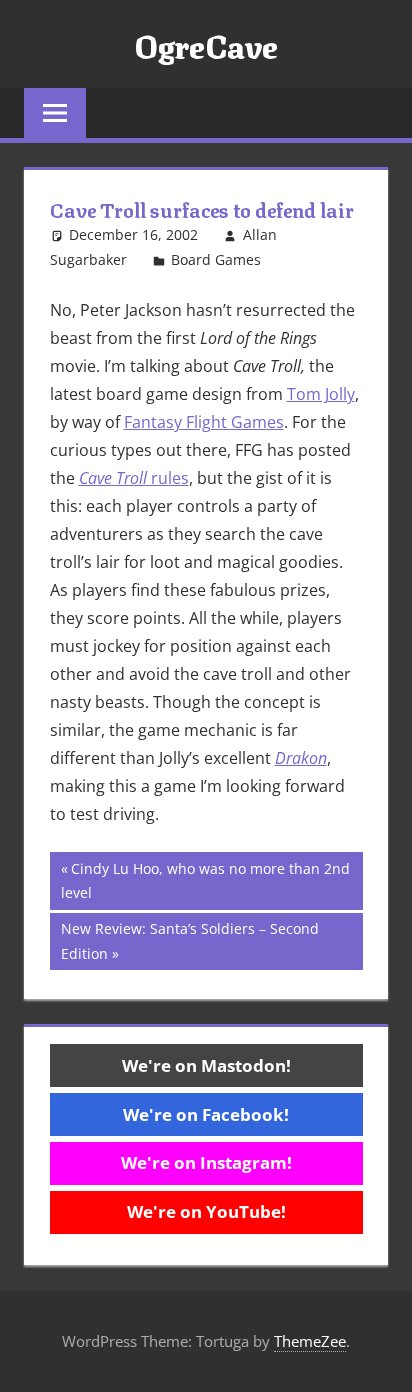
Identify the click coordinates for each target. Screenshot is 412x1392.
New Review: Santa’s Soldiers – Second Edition (189, 940)
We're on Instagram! (206, 1162)
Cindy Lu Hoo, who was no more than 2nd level (205, 880)
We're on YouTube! (206, 1211)
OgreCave (206, 44)
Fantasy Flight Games (204, 422)
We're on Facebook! (206, 1114)
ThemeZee (310, 1341)
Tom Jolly (321, 394)
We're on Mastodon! (206, 1065)
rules (134, 478)
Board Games (216, 259)
